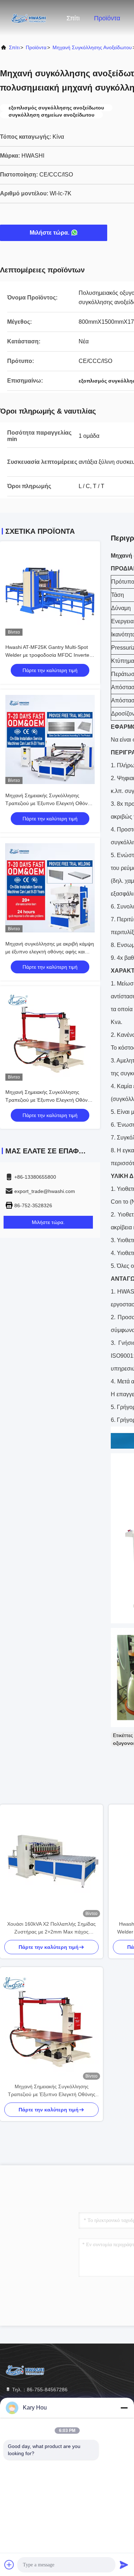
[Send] (124, 2565)
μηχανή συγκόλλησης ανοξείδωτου (92, 47)
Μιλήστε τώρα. (49, 233)
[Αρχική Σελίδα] (29, 18)
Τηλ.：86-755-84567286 (39, 2390)
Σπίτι (73, 18)
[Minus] (124, 2408)
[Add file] (9, 2565)
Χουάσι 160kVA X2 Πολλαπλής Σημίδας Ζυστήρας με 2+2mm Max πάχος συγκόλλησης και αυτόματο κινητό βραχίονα (51, 1928)
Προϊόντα (107, 18)
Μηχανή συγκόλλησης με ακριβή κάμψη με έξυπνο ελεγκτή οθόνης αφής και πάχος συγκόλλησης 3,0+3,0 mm (50, 952)
